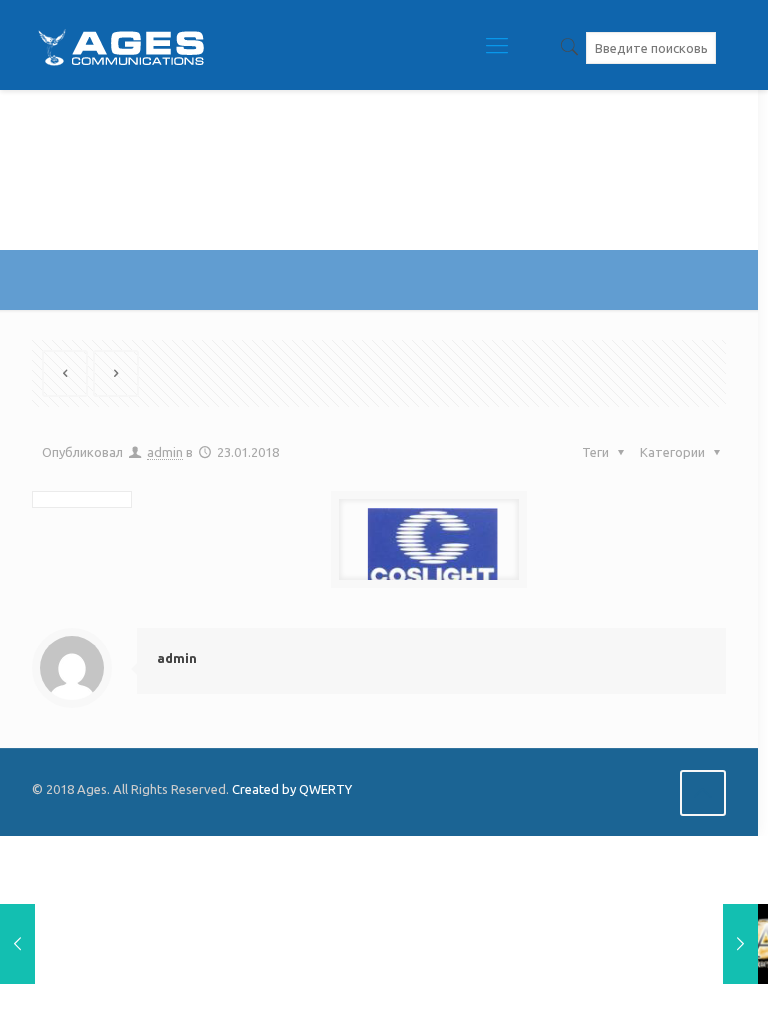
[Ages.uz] (120, 45)
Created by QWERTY (292, 789)
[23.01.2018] (17, 944)
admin (165, 452)
